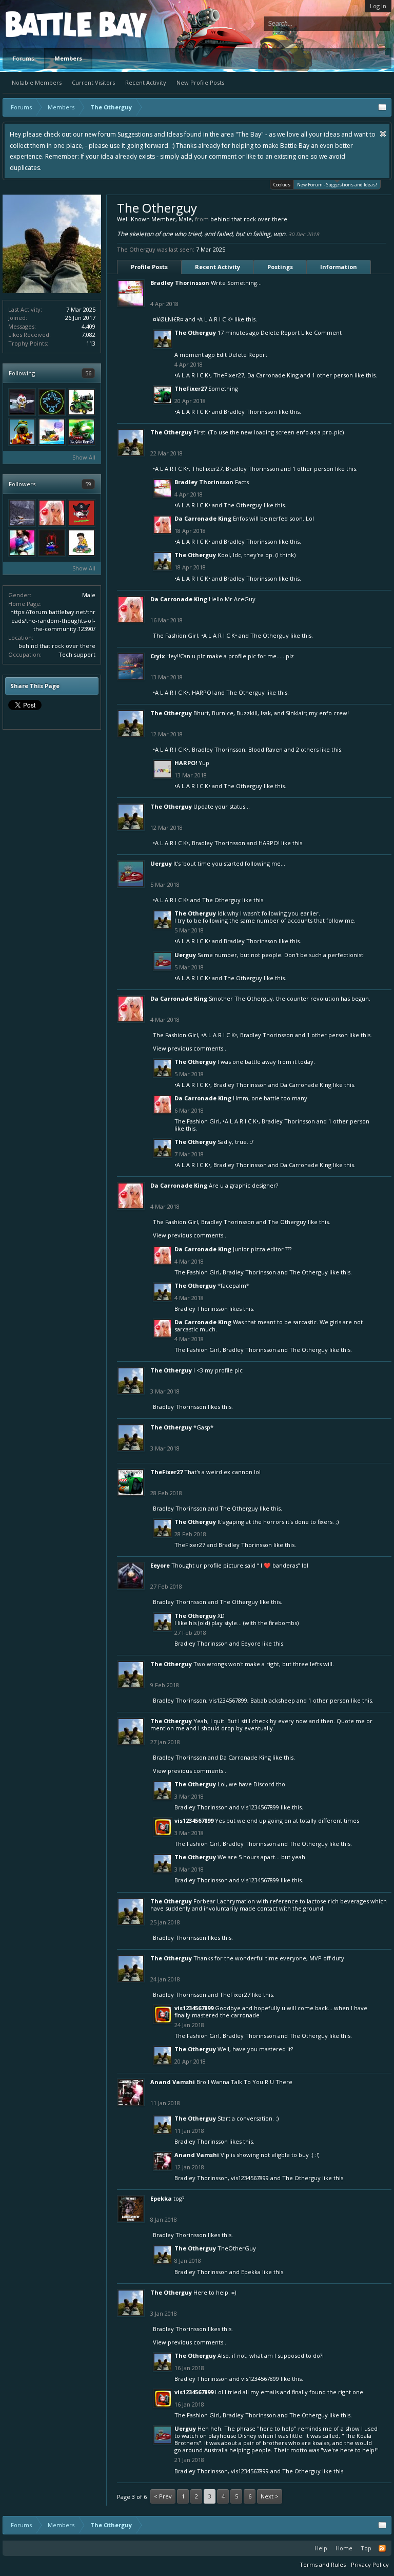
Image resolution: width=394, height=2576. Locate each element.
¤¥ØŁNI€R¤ (168, 319)
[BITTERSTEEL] (52, 402)
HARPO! (202, 692)
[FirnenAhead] (22, 432)
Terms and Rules (323, 2564)
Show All (84, 457)
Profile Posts (149, 267)
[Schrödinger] (52, 432)
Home (344, 2548)
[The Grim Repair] (82, 432)
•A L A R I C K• (215, 319)
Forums (23, 58)
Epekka (161, 2198)
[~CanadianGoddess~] (22, 513)
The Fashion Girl (175, 635)
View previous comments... (190, 1048)
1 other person (332, 375)
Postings (280, 267)
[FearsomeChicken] (22, 402)
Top (366, 2548)
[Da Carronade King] (52, 513)
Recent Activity (146, 82)
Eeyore (160, 1565)
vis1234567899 (228, 1700)
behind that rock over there (57, 646)
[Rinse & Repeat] (52, 543)
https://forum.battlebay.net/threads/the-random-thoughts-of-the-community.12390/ (53, 620)
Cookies (282, 185)
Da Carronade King (273, 375)
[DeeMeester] (82, 513)
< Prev (163, 2496)
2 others (307, 749)
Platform (43, 24)
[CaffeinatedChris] (82, 402)
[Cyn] (22, 543)
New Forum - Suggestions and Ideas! (337, 185)
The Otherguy (195, 332)
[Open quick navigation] (382, 107)
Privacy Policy (370, 2564)
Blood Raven (265, 749)
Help (321, 2548)
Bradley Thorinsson (180, 283)
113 (91, 343)
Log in (378, 6)
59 (88, 484)
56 (88, 373)
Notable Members (37, 82)
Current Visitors (93, 82)
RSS (382, 2548)
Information (339, 267)
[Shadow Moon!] (82, 543)
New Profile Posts (200, 82)
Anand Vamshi (173, 2082)
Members (68, 58)
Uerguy (161, 863)
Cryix (157, 656)
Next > (270, 2496)
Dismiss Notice (383, 134)
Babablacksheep (273, 1700)
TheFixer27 (229, 375)
